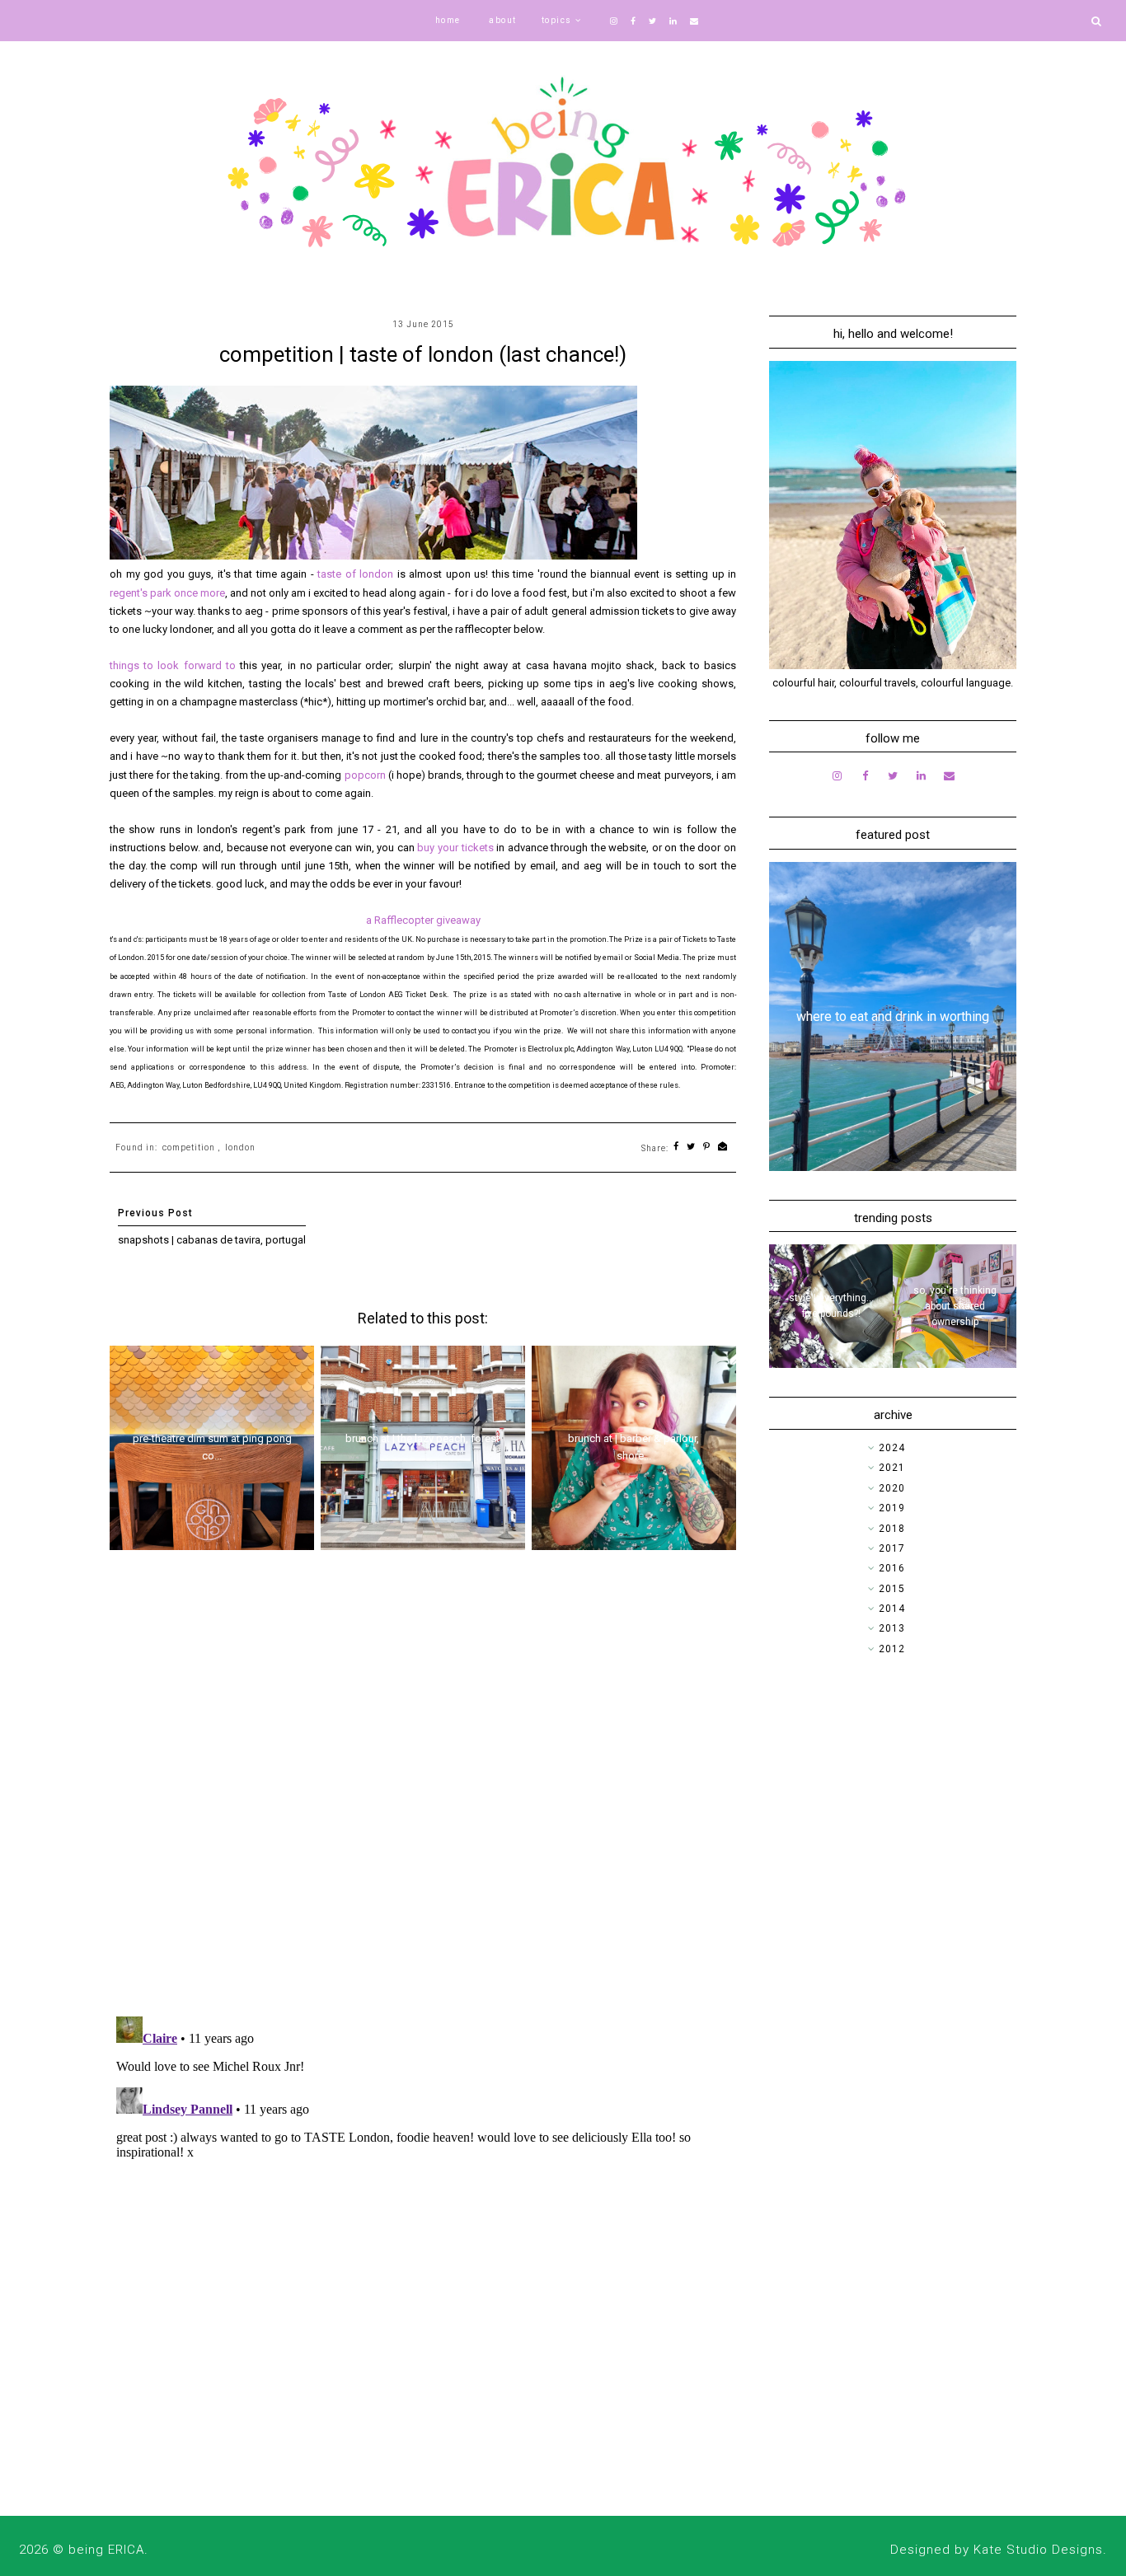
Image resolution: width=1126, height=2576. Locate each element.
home (448, 20)
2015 (892, 1589)
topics (557, 20)
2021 (892, 1468)
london (240, 1147)
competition (189, 1147)
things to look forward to (173, 665)
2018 (892, 1529)
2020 (892, 1488)
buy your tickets (455, 848)
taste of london (355, 574)
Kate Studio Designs (1038, 2550)
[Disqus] (423, 1789)
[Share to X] (691, 1147)
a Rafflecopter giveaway (423, 920)
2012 (892, 1649)
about (503, 20)
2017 (892, 1548)
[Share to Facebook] (676, 1147)
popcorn (366, 775)
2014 (892, 1609)
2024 (892, 1448)
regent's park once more (167, 593)
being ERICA (106, 2550)
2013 (892, 1628)
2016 (892, 1568)
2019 (892, 1508)
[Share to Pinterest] (707, 1147)
